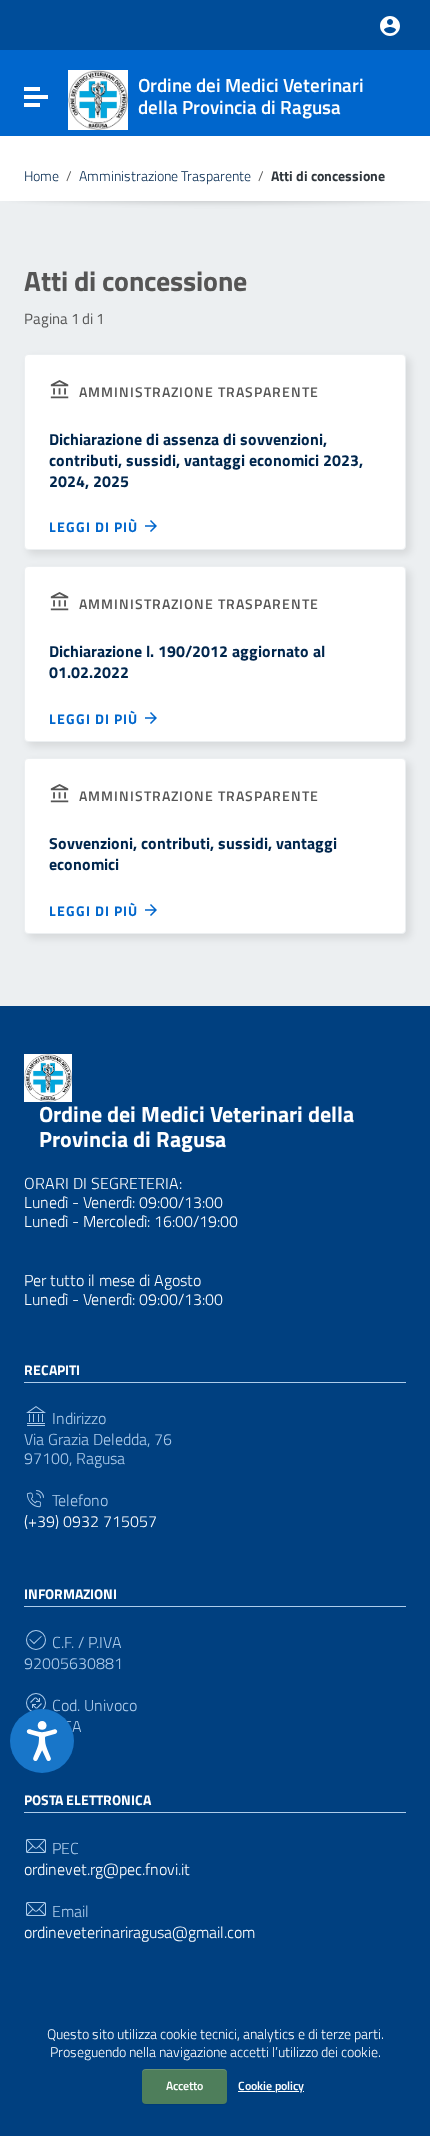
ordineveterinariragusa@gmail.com (139, 1932)
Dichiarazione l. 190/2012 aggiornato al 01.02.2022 (187, 661)
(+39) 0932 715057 (90, 1521)
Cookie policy (271, 2085)
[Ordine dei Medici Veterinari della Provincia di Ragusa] (98, 98)
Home (41, 176)
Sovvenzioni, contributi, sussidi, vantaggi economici (193, 853)
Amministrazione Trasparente (165, 176)
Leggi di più (95, 526)
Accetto (184, 2085)
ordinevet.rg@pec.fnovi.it (107, 1869)
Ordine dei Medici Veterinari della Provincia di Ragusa (196, 1126)
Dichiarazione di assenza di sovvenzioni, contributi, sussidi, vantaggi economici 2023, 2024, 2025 (206, 460)
